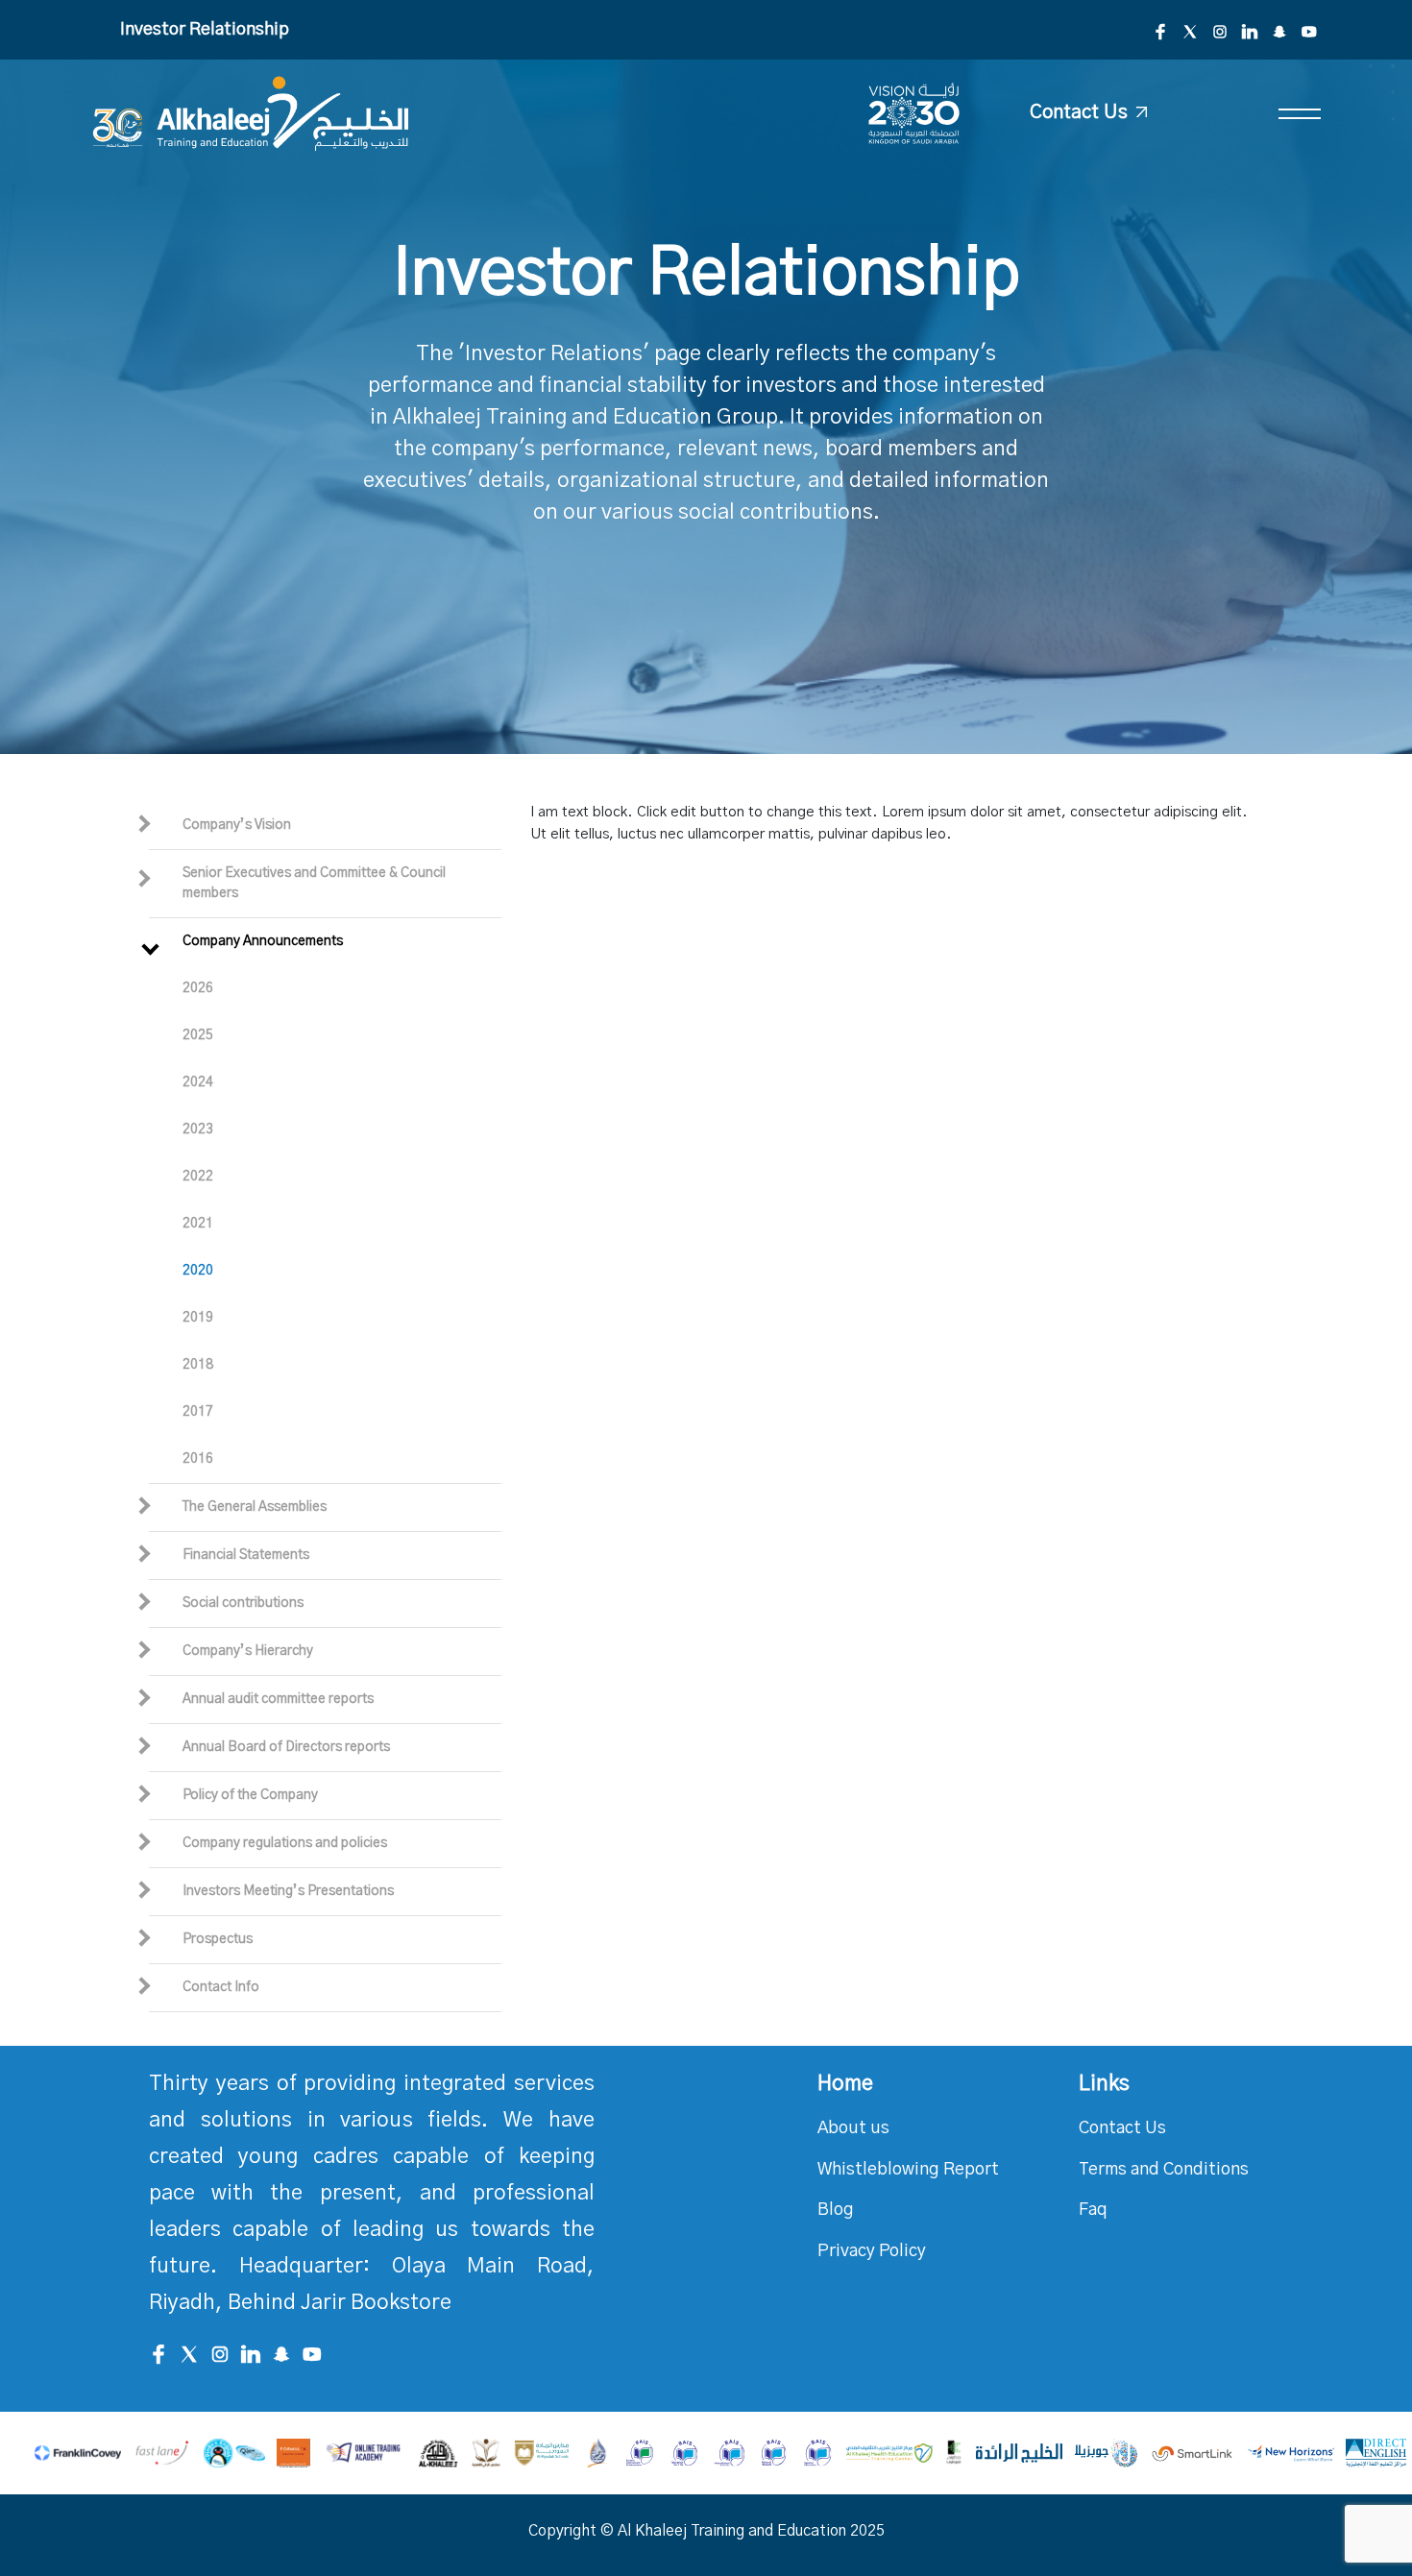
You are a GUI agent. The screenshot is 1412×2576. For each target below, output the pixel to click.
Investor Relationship (205, 30)
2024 (198, 1082)
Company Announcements (263, 941)
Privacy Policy (872, 2251)
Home (845, 2083)
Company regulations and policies (285, 1843)
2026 (198, 988)
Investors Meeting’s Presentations (288, 1891)
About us (853, 2128)
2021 (198, 1224)
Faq (1093, 2210)
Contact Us (1122, 2128)
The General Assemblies (255, 1507)
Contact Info (221, 1987)
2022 (198, 1177)
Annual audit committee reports (278, 1699)
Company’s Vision (237, 825)
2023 (198, 1130)
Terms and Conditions (1164, 2170)
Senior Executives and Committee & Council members (314, 883)
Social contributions (243, 1603)
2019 (198, 1318)
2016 (198, 1459)
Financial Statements (246, 1555)
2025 (198, 1035)
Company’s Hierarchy (248, 1651)
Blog (836, 2210)
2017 (198, 1412)
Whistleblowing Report (908, 2170)
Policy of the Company (250, 1795)
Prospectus (218, 1939)
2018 (198, 1365)
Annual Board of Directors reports (286, 1747)
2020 (198, 1271)
